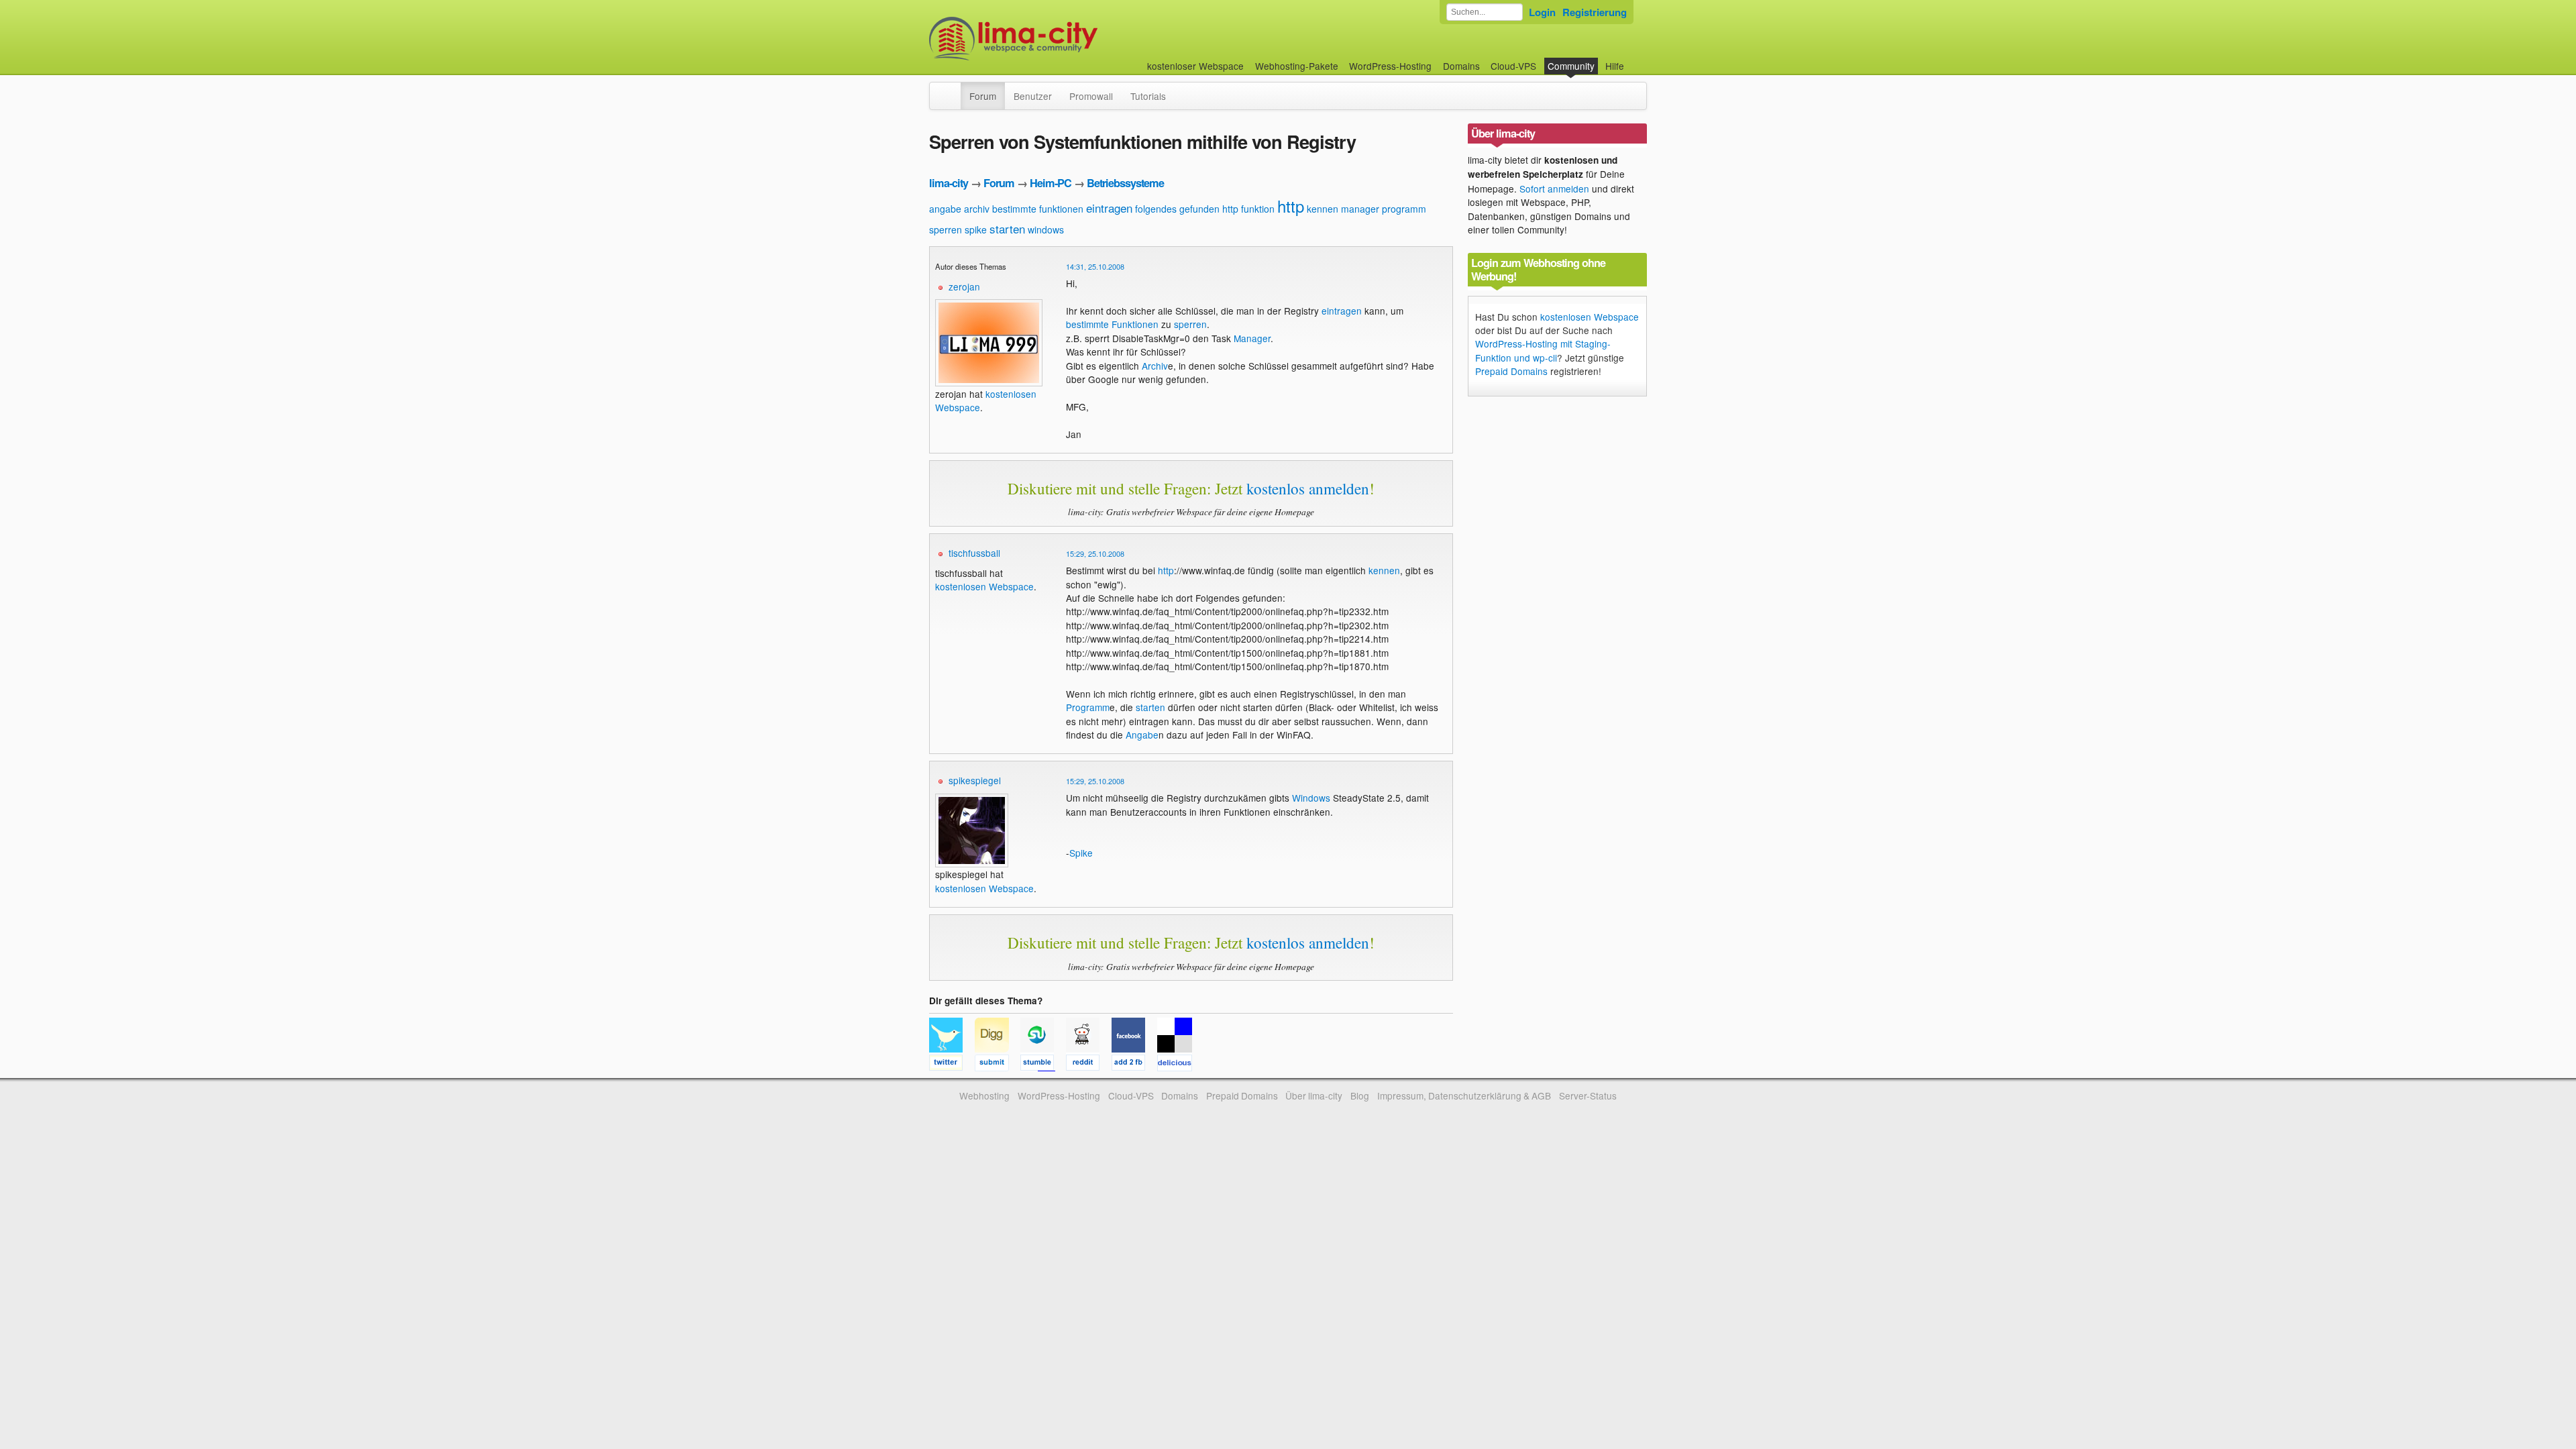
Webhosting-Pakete (1297, 66)
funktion (1258, 209)
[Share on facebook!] (1134, 1065)
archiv (977, 209)
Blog (1360, 1095)
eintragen (1109, 208)
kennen (1323, 209)
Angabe (1142, 735)
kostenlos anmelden (1308, 488)
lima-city (949, 183)
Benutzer (1033, 96)
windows (1046, 229)
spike (976, 229)
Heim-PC (1051, 183)
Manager (1252, 338)
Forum (983, 96)
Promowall (1091, 96)
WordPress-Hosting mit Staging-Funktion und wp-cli (1543, 350)
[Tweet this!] (952, 1065)
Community (1571, 66)
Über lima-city (1314, 1095)
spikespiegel (975, 780)
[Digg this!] (998, 1065)
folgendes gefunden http (1187, 209)
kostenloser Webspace (1195, 66)
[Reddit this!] (1089, 1065)
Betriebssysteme (1125, 183)
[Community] (952, 89)
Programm (1088, 707)
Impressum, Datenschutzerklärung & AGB (1464, 1095)
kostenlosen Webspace (984, 586)
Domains (1461, 66)
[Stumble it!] (1043, 1065)
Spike (1081, 853)
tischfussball (974, 553)
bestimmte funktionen (1038, 209)
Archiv (1155, 366)
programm (1404, 209)
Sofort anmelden (1554, 189)
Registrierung (1595, 12)
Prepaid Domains (1511, 371)
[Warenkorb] (1635, 59)
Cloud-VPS (1513, 66)
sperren (946, 229)
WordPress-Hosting (1390, 66)
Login (1542, 12)
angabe (945, 209)
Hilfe (1615, 66)
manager (1360, 209)
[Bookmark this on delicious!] (1179, 1065)
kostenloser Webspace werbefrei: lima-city (1063, 39)
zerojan (964, 286)
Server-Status (1588, 1095)
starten (1007, 228)
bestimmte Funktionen (1112, 324)
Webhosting (984, 1095)
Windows (1311, 798)
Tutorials (1148, 96)
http (1291, 206)
